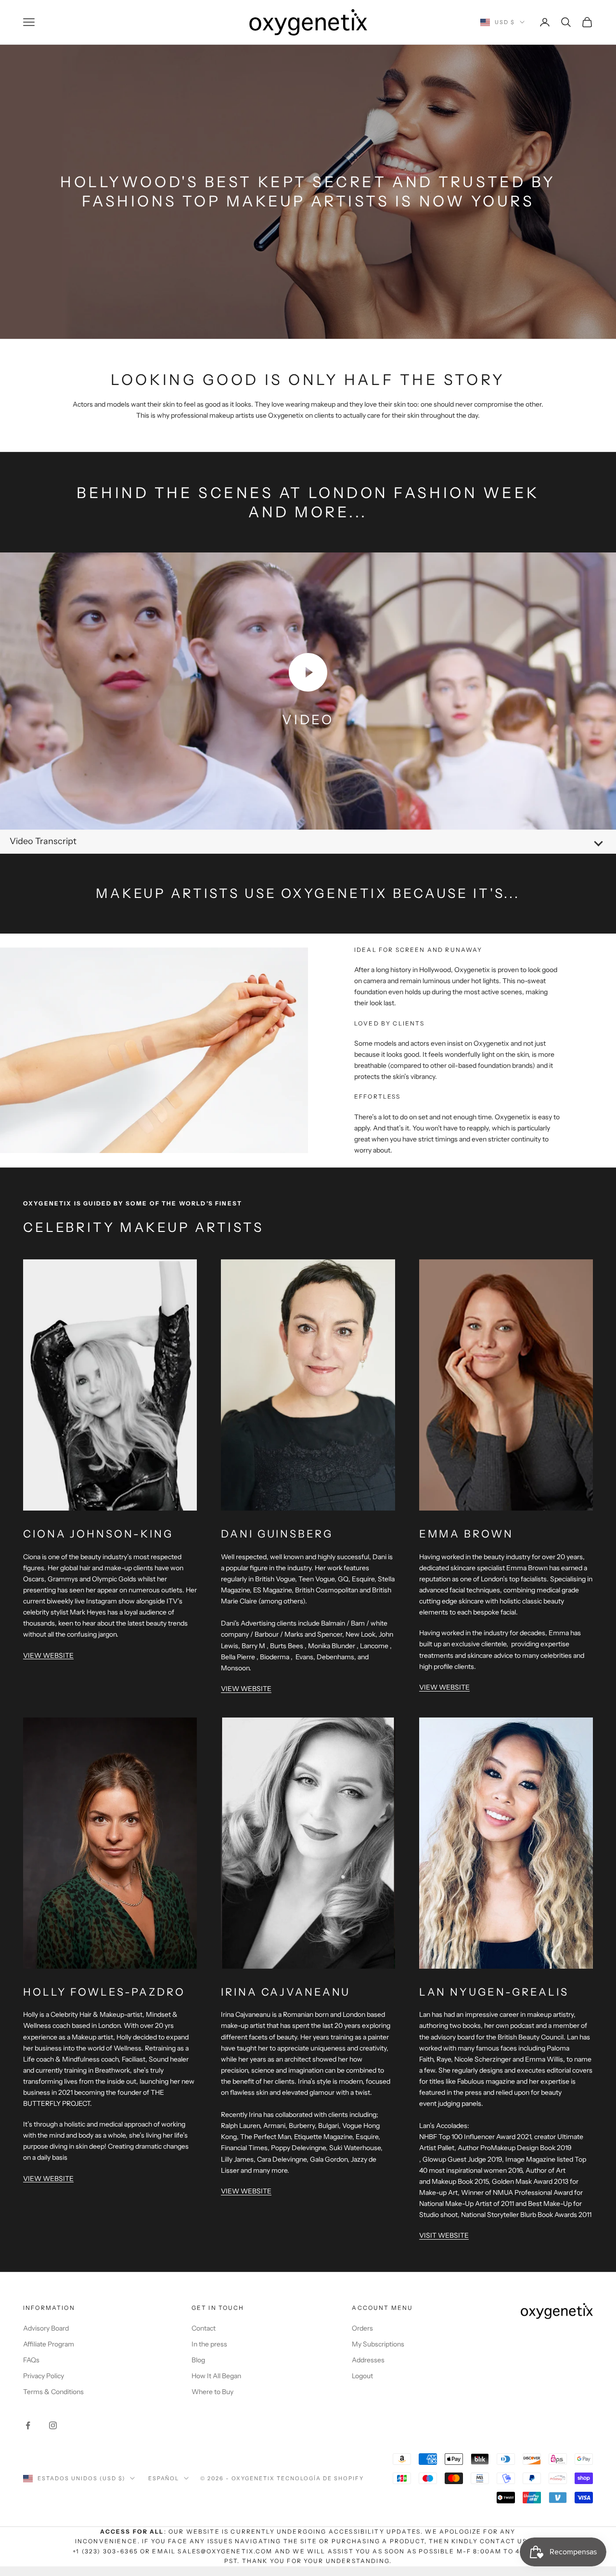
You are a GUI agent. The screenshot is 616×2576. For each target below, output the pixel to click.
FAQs (31, 2360)
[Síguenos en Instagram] (53, 2425)
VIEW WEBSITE (48, 1655)
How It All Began (216, 2376)
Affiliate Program (49, 2344)
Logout (362, 2376)
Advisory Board (46, 2328)
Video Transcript (43, 841)
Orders (362, 2328)
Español (164, 2478)
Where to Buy (212, 2392)
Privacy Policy (44, 2376)
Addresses (368, 2360)
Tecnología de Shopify (320, 2478)
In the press (209, 2344)
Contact (204, 2328)
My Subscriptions (378, 2344)
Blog (198, 2360)
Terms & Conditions (53, 2392)
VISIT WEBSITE (444, 2235)
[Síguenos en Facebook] (28, 2425)
